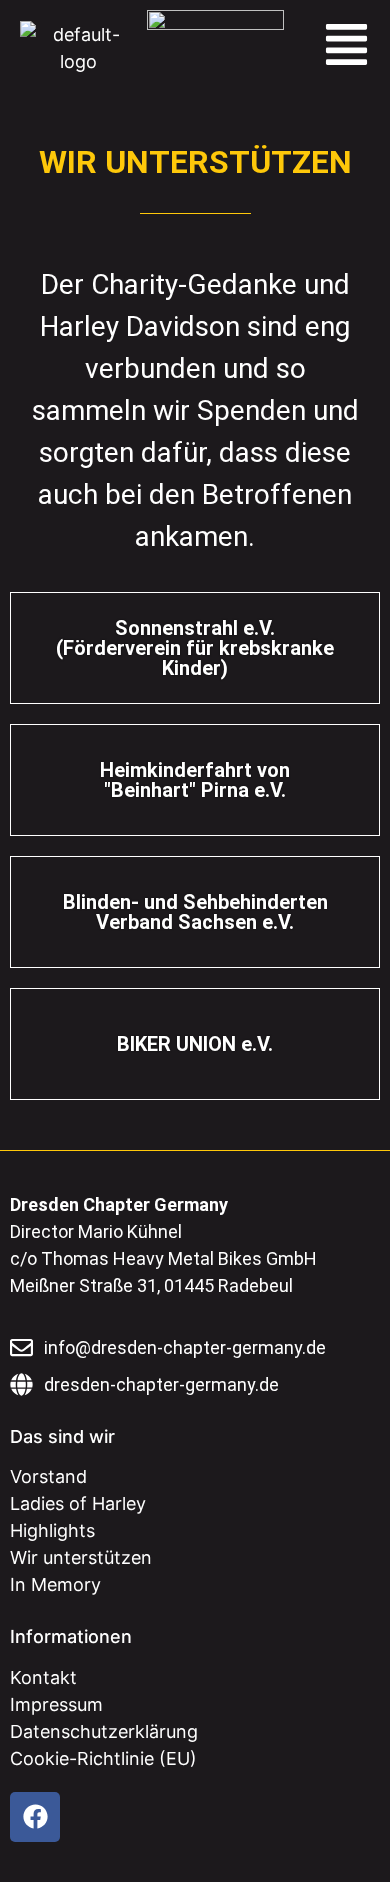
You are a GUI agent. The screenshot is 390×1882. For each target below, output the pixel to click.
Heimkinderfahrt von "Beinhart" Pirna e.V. (195, 780)
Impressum (56, 1704)
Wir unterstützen (81, 1557)
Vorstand (48, 1476)
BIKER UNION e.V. (195, 1044)
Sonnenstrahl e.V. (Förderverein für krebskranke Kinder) (195, 648)
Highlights (52, 1530)
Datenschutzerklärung (104, 1731)
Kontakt (43, 1677)
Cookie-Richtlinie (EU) (103, 1758)
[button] (346, 47)
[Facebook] (35, 1817)
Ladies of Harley (78, 1503)
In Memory (55, 1584)
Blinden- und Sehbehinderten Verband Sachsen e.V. (195, 912)
